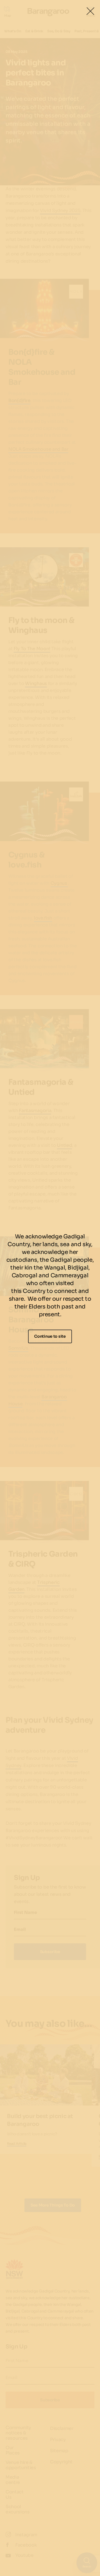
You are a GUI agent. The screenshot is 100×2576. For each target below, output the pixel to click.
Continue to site (50, 1336)
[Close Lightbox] (90, 11)
